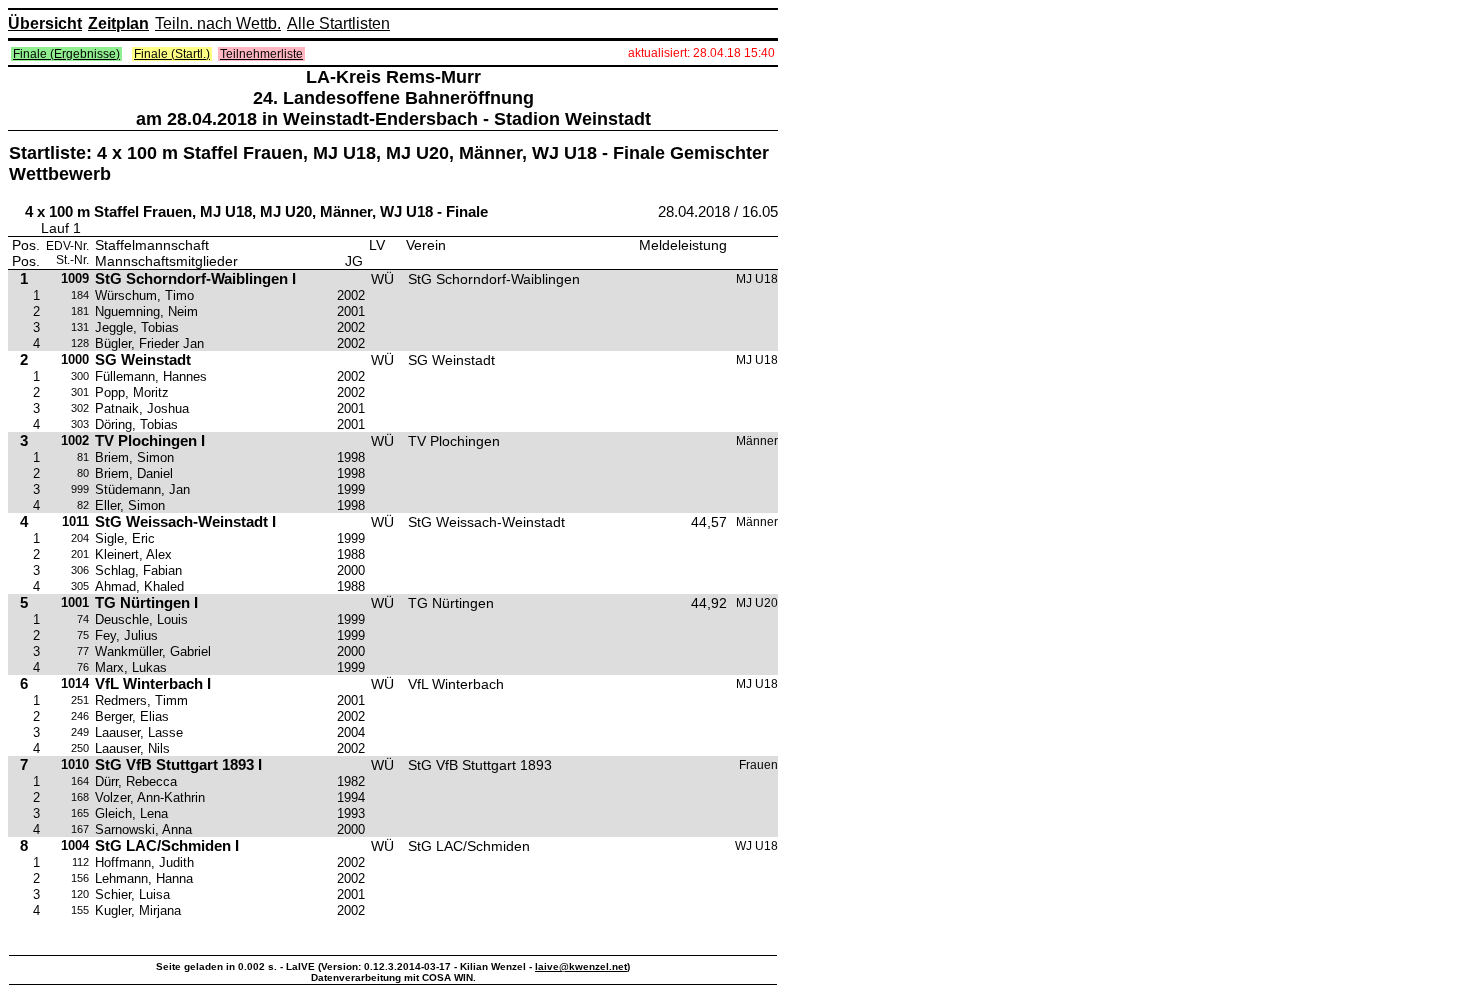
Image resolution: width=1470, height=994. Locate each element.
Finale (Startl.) (172, 54)
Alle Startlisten (338, 23)
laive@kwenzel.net (581, 966)
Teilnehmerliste (261, 54)
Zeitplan (118, 23)
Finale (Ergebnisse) (66, 54)
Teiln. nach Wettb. (218, 23)
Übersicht (45, 23)
